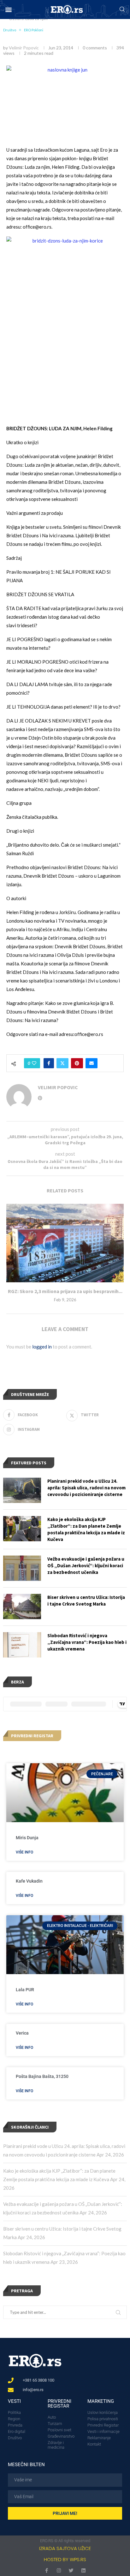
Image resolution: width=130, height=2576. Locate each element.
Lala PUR (25, 1990)
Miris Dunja (27, 1838)
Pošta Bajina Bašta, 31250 (42, 2076)
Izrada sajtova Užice (65, 2548)
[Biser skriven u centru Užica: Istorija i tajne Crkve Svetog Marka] (22, 1607)
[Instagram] (59, 2570)
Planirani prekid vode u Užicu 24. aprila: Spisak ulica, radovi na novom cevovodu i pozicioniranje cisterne (86, 1488)
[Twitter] (71, 2570)
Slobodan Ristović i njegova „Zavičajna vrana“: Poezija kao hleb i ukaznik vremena (87, 1642)
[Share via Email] (92, 1063)
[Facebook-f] (47, 2570)
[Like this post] (34, 1063)
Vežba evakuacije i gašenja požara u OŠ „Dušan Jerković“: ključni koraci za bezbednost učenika (86, 1566)
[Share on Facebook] (49, 1063)
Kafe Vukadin (29, 1881)
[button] (8, 10)
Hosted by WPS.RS (65, 2559)
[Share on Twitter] (62, 1063)
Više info (24, 1852)
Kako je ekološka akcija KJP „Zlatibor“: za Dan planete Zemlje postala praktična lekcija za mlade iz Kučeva (86, 1529)
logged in (42, 1347)
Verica (22, 2033)
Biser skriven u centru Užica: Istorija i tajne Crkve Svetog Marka (86, 1601)
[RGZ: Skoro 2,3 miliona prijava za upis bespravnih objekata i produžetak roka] (65, 1243)
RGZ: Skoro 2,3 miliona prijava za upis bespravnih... (65, 1291)
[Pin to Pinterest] (77, 1063)
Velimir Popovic (24, 48)
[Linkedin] (83, 2570)
